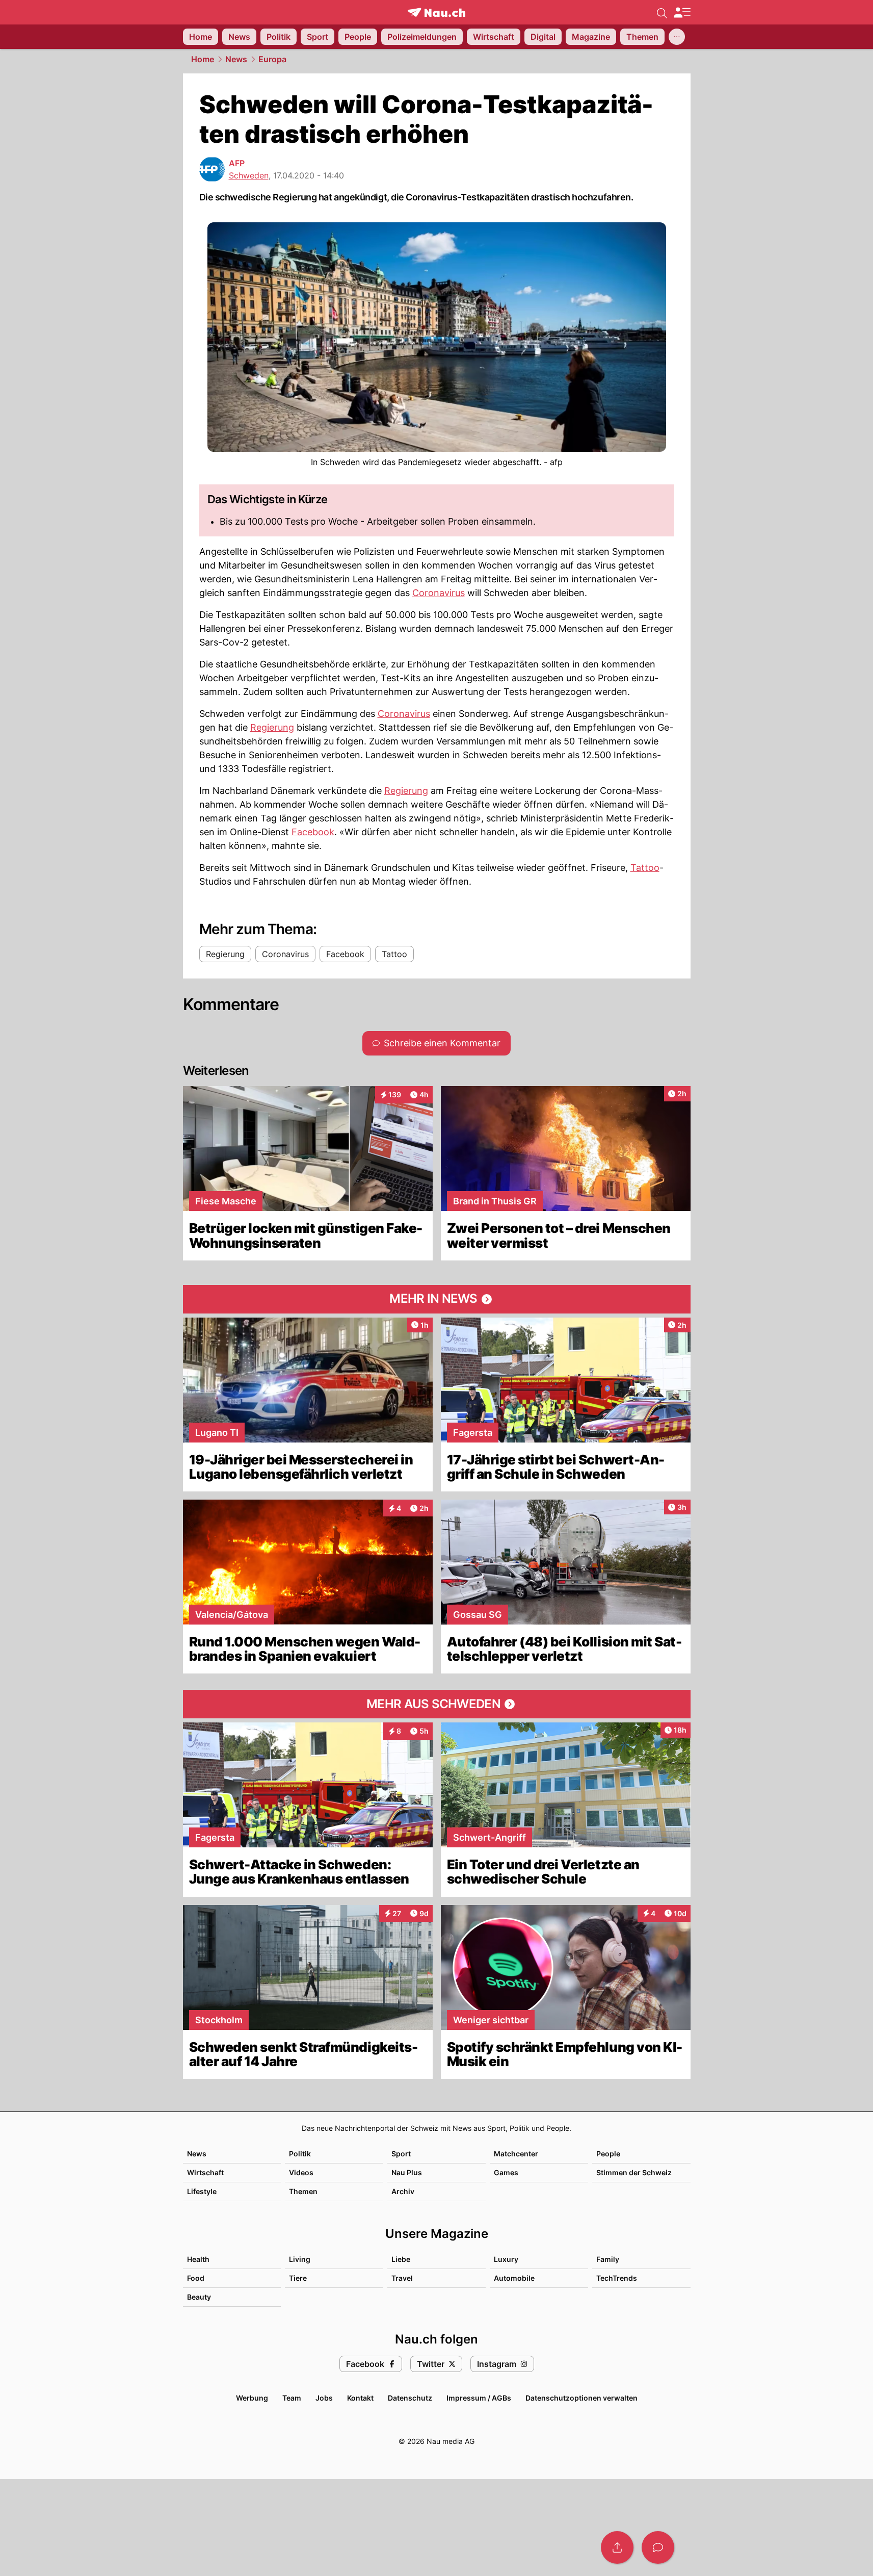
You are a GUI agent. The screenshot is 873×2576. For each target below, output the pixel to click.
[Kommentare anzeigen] (658, 2547)
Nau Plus (407, 2172)
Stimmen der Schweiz (634, 2172)
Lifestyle (202, 2191)
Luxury (506, 2259)
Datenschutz (410, 2398)
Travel (402, 2278)
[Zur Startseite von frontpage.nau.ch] (437, 12)
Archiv (403, 2191)
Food (196, 2278)
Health (198, 2259)
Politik (300, 2154)
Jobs (324, 2398)
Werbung (252, 2398)
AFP (237, 163)
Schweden (249, 175)
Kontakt (360, 2398)
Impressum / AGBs (479, 2398)
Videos (301, 2172)
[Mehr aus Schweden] (437, 1704)
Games (506, 2172)
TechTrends (617, 2278)
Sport (401, 2154)
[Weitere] (677, 37)
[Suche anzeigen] (662, 12)
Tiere (298, 2278)
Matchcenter (516, 2154)
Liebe (401, 2259)
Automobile (514, 2278)
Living (300, 2259)
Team (292, 2398)
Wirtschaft (205, 2172)
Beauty (199, 2297)
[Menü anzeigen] (682, 12)
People (608, 2154)
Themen (303, 2191)
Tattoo (645, 868)
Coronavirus (439, 593)
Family (608, 2259)
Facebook (313, 832)
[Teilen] (617, 2547)
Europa (272, 59)
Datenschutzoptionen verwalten (581, 2398)
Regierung (272, 727)
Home (203, 59)
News (236, 59)
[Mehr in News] (437, 1299)
